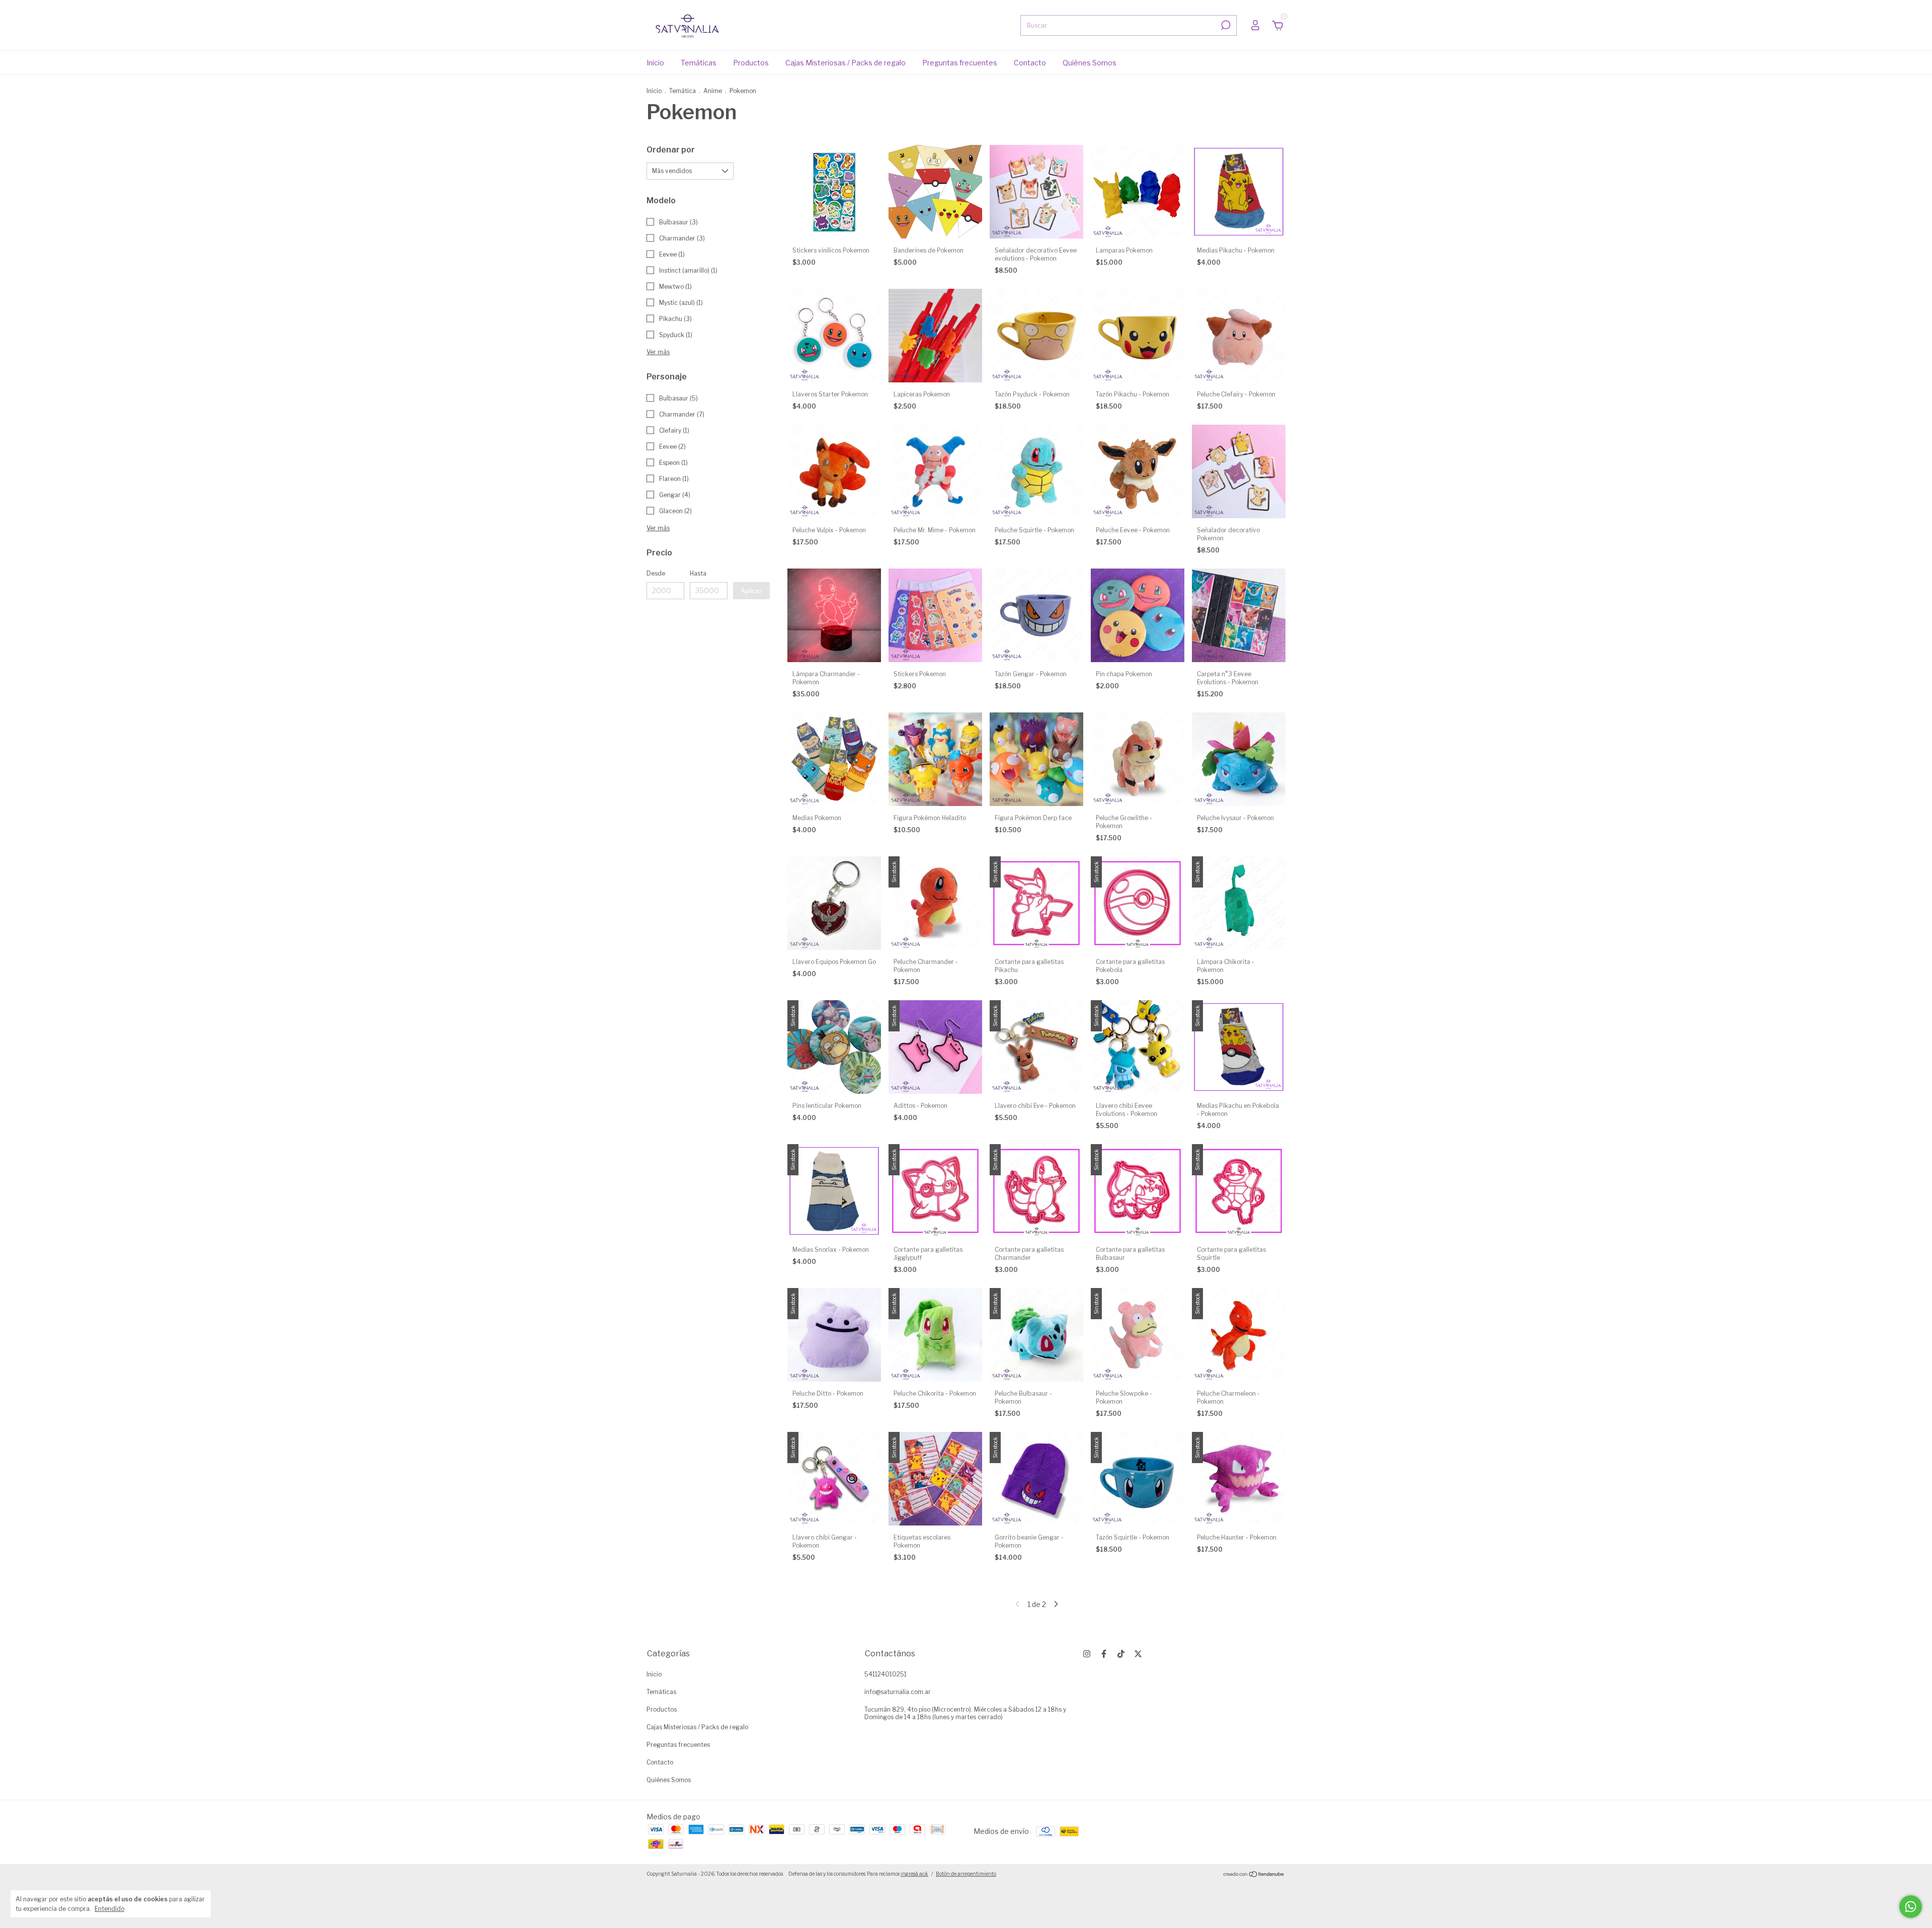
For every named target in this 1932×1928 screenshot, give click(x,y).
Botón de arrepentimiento (966, 1874)
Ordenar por (671, 150)
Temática (682, 91)
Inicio (655, 63)
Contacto (1030, 63)
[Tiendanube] (1254, 1875)
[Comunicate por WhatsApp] (1911, 1907)
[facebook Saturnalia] (1104, 1654)
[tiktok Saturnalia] (1121, 1654)
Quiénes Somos (1090, 63)
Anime (713, 91)
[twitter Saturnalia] (1138, 1654)
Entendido (109, 1909)
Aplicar (751, 591)
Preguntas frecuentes (960, 63)
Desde (656, 573)
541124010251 (886, 1674)
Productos (751, 63)
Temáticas (699, 63)
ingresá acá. (914, 1874)
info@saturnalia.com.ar (898, 1692)
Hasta (698, 573)
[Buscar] (1225, 25)
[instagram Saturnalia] (1087, 1654)
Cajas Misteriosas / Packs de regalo (846, 63)
